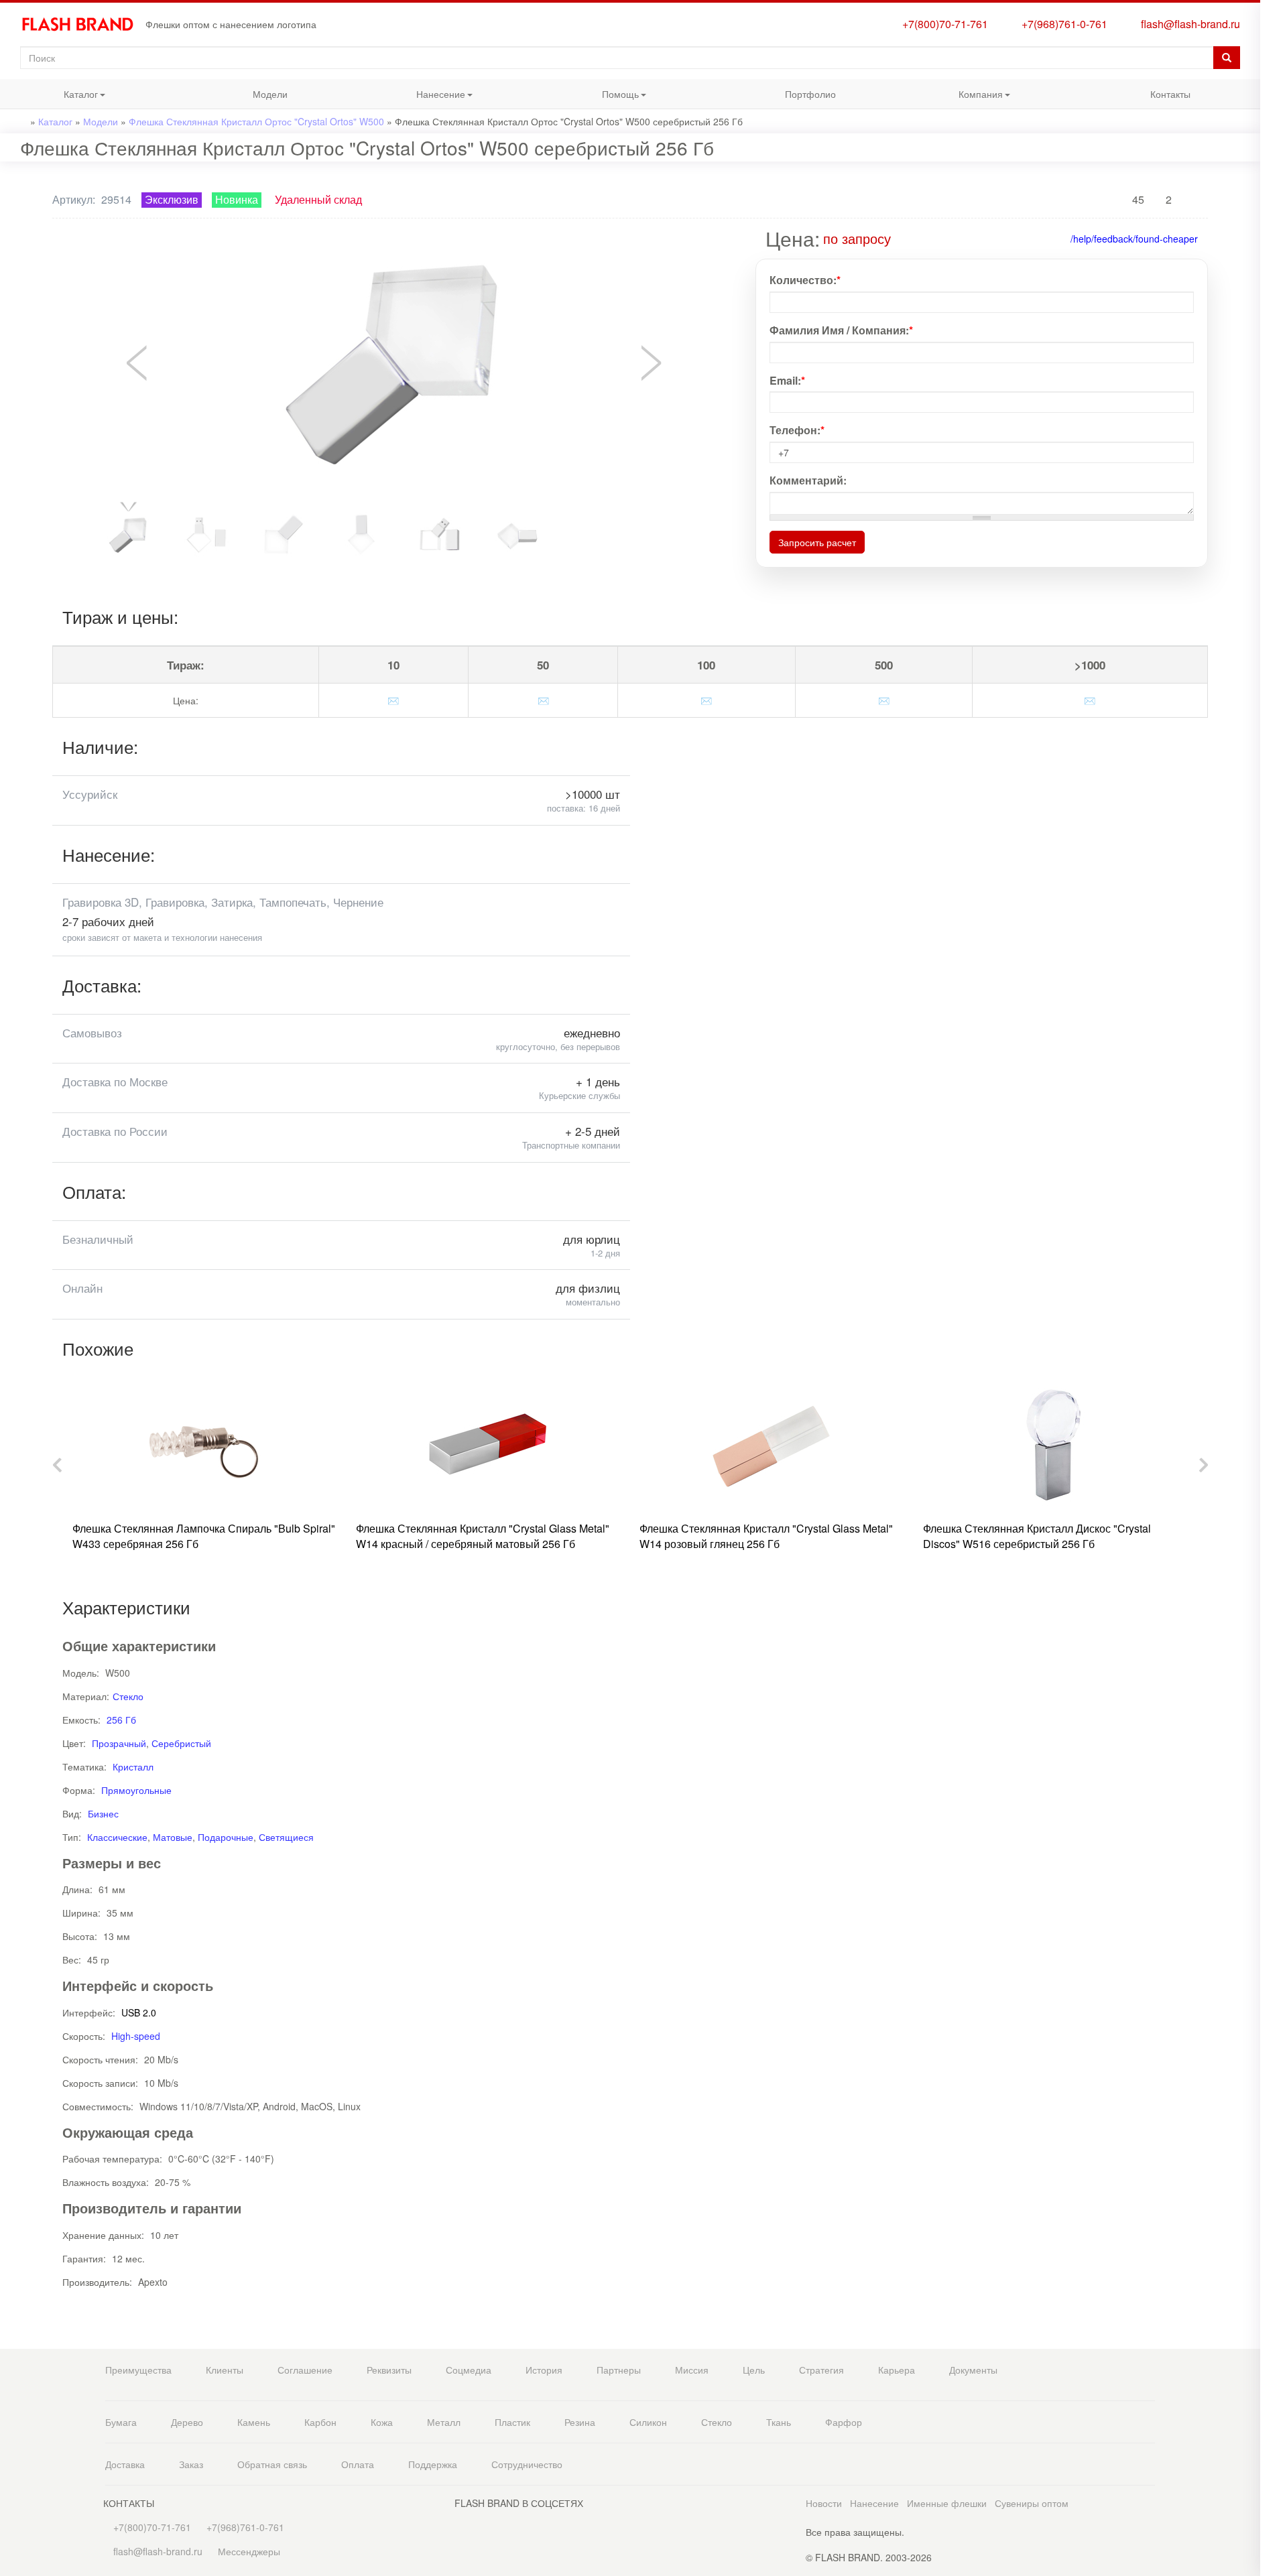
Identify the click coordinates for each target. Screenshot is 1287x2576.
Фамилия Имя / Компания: (841, 330)
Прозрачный (119, 1743)
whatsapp (1274, 264)
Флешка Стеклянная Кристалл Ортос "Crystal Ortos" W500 (256, 121)
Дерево (187, 2422)
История (544, 2370)
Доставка (125, 2464)
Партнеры (619, 2370)
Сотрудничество (527, 2464)
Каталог (49, 98)
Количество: (805, 280)
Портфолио (810, 94)
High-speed (136, 2036)
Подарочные (226, 1837)
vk (1274, 341)
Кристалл (133, 1766)
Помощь (590, 98)
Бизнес (103, 1813)
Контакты (1170, 94)
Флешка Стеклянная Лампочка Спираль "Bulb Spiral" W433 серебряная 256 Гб (204, 1536)
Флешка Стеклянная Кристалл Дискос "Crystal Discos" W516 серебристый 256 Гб (1037, 1536)
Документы (973, 2370)
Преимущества (138, 2370)
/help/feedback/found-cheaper (1134, 239)
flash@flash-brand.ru (1188, 24)
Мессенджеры (249, 2551)
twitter (1274, 368)
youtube (1274, 421)
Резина (580, 2422)
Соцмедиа (469, 2370)
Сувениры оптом (1032, 2503)
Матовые (173, 1837)
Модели (270, 94)
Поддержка (433, 2464)
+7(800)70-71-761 (942, 24)
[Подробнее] (900, 238)
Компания (952, 98)
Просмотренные (1274, 59)
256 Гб (121, 1720)
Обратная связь (272, 2464)
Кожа (382, 2422)
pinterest (1274, 394)
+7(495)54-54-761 (1274, 109)
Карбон (320, 2422)
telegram (1274, 291)
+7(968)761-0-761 (1062, 24)
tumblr (1274, 448)
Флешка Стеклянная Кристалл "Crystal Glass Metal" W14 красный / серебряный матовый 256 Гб (483, 1536)
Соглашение (305, 2370)
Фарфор (844, 2422)
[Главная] (83, 24)
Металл (444, 2422)
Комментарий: (808, 480)
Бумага (121, 2422)
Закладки (1274, 32)
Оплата (358, 2464)
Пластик (512, 2422)
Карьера (897, 2370)
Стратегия (821, 2370)
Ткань (779, 2422)
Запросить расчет (817, 542)
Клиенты (225, 2370)
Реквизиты (389, 2370)
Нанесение (413, 98)
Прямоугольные (136, 1790)
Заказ (191, 2464)
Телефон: (797, 430)
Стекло (128, 1696)
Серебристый (181, 1743)
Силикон (648, 2422)
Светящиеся (286, 1837)
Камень (254, 2422)
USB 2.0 (139, 2012)
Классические (117, 1837)
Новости (824, 2503)
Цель (754, 2370)
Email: (787, 381)
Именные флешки (947, 2503)
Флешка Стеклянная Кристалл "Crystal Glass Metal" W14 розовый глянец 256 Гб (766, 1536)
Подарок (1274, 213)
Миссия (692, 2370)
